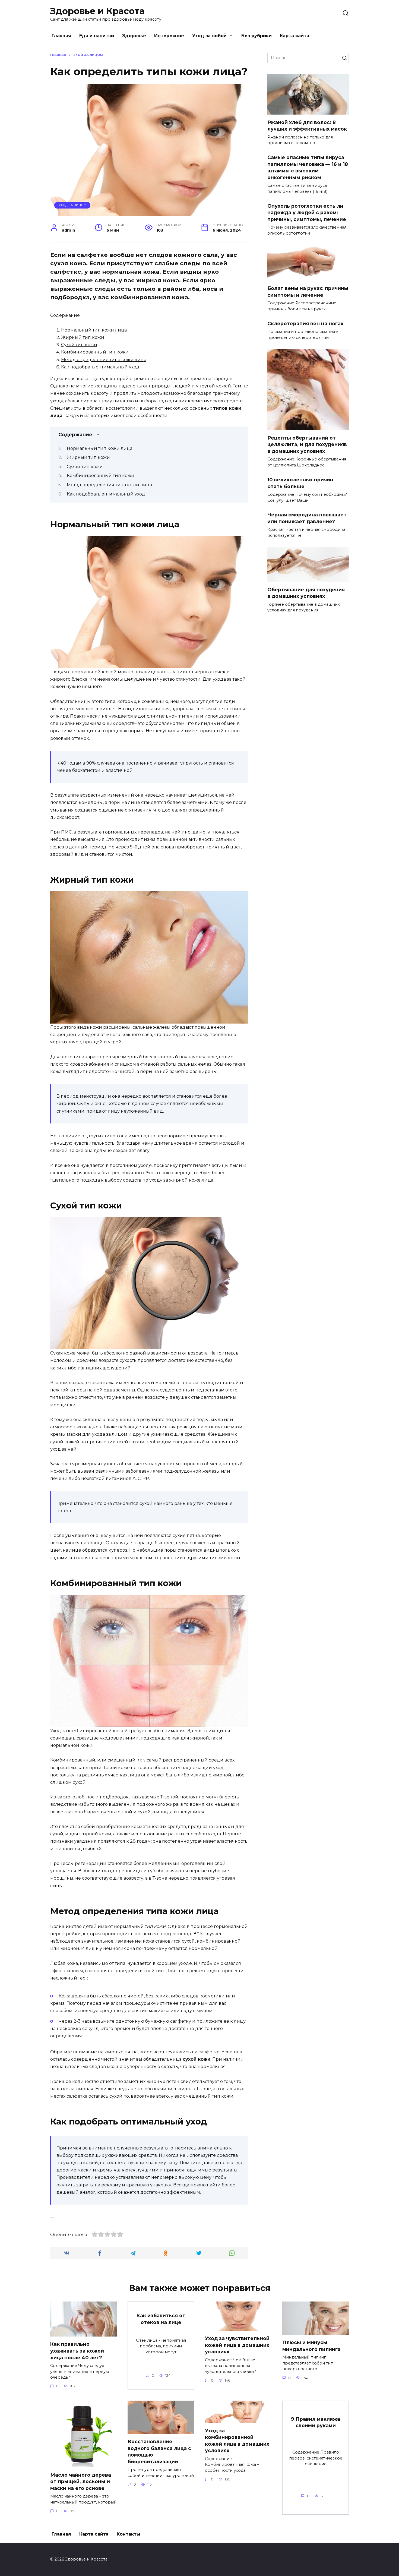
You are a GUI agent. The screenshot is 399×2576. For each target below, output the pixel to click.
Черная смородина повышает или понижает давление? (307, 518)
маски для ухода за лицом (97, 1434)
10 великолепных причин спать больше (300, 483)
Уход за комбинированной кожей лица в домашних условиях (237, 2440)
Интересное (169, 36)
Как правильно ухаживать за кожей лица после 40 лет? (77, 2351)
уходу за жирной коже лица (181, 1180)
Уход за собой (209, 36)
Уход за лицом (72, 205)
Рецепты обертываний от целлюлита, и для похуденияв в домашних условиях (307, 444)
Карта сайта (294, 36)
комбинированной (219, 1941)
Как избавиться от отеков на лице (161, 2319)
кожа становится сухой (169, 1941)
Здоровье (134, 36)
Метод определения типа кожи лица (104, 360)
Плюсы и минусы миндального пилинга (311, 2346)
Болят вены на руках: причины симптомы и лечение (308, 292)
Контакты (129, 2534)
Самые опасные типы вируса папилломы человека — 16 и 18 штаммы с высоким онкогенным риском (308, 167)
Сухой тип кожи (79, 345)
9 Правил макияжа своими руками (316, 2422)
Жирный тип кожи (83, 337)
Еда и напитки (97, 36)
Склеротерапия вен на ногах (305, 323)
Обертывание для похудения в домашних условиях (306, 593)
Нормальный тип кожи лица (94, 330)
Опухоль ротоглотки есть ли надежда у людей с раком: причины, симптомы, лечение (307, 213)
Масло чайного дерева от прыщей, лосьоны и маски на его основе (81, 2481)
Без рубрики (256, 36)
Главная (61, 36)
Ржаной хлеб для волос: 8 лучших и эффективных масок (307, 125)
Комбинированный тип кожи (95, 352)
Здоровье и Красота (97, 11)
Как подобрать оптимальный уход (100, 367)
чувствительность (94, 1143)
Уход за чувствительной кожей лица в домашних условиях (237, 2345)
